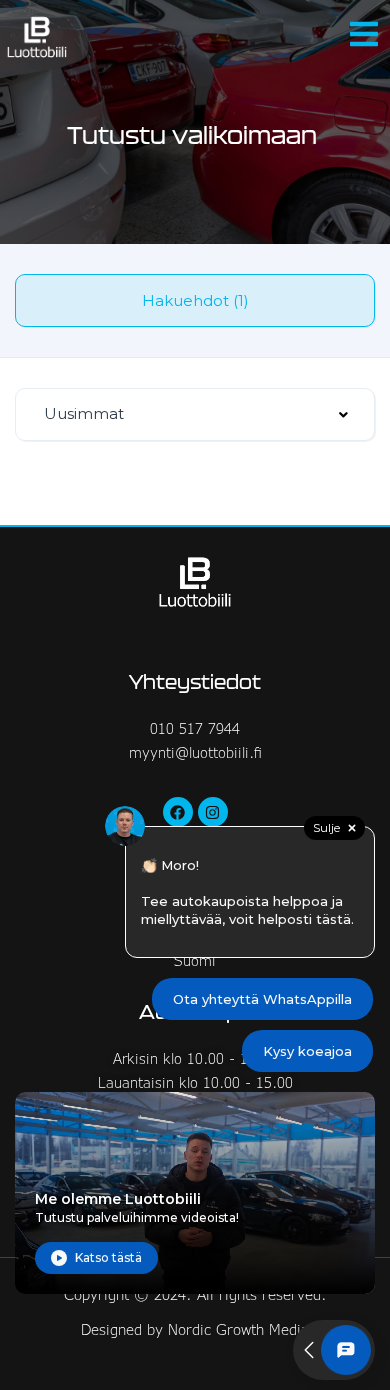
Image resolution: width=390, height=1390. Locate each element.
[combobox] (195, 414)
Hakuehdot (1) (195, 300)
